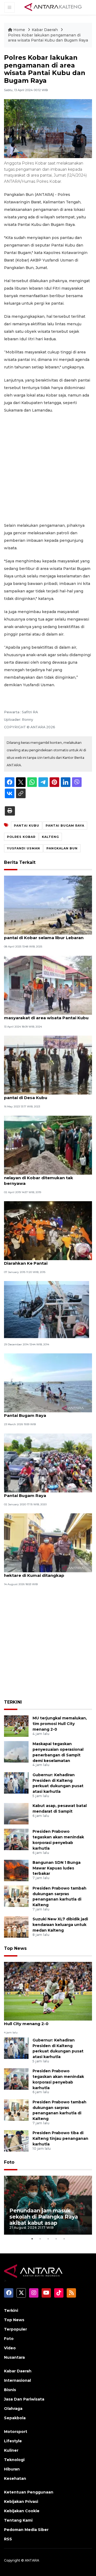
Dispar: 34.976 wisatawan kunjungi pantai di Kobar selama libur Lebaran (44, 935)
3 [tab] (48, 2239)
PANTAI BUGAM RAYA (65, 826)
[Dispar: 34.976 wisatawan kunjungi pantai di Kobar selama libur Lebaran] (48, 905)
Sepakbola (15, 2418)
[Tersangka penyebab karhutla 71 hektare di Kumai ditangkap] (48, 1542)
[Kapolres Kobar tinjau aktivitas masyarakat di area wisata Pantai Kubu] (48, 985)
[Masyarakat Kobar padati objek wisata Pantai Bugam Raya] (48, 1383)
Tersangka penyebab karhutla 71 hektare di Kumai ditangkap (39, 1573)
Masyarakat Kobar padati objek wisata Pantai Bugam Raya (46, 1413)
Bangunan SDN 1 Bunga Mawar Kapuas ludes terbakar (57, 1868)
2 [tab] (40, 2239)
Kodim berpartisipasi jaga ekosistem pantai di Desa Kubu (44, 1095)
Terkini (11, 2310)
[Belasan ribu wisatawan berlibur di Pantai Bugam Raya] (48, 1463)
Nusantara (14, 2357)
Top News (15, 1948)
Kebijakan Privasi (21, 2502)
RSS (8, 2539)
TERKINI (13, 1702)
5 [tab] (64, 2239)
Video (10, 2348)
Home (19, 30)
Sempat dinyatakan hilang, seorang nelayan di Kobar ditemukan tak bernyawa (42, 1178)
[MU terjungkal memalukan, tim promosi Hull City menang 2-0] (16, 1726)
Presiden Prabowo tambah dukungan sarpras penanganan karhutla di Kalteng (59, 1896)
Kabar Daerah (45, 30)
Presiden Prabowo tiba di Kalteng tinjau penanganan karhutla (60, 2138)
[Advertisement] (48, 468)
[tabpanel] (48, 2205)
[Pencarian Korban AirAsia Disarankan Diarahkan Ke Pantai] (48, 1230)
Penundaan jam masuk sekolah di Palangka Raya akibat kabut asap (44, 2217)
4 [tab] (56, 2239)
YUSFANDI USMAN (23, 848)
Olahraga (13, 2409)
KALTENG (50, 837)
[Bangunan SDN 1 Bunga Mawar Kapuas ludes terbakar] (16, 1870)
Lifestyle (13, 2441)
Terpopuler (15, 2329)
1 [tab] (32, 2239)
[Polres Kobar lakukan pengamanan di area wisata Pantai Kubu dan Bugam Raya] (48, 1991)
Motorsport (16, 2432)
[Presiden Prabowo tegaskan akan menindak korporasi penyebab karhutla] (16, 1839)
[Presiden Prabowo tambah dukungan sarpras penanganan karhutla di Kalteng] (16, 1896)
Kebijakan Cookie (22, 2511)
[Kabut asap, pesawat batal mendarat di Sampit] (16, 1814)
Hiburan (12, 2469)
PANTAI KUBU (27, 826)
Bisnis (10, 2390)
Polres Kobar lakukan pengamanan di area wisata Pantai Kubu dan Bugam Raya (48, 38)
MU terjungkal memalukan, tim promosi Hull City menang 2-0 (60, 1724)
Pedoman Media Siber (26, 2530)
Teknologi (14, 2460)
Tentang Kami (18, 2520)
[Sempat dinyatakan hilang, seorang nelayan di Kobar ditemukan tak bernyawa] (48, 1145)
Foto (9, 2162)
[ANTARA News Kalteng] (53, 7)
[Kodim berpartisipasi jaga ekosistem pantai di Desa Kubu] (48, 1065)
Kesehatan (15, 2478)
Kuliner (11, 2450)
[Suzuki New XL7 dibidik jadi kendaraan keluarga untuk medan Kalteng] (16, 1927)
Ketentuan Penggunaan (29, 2492)
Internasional (17, 2380)
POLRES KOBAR (21, 837)
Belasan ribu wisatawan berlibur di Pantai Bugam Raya (41, 1493)
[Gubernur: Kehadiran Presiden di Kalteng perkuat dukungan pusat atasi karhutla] (16, 1782)
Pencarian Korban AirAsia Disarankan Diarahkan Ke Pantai (44, 1260)
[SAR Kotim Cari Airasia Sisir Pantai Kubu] (47, 1309)
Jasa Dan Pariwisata (24, 2399)
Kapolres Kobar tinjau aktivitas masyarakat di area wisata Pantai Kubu (46, 1015)
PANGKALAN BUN (62, 848)
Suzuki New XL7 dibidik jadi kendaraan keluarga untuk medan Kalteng (60, 1925)
